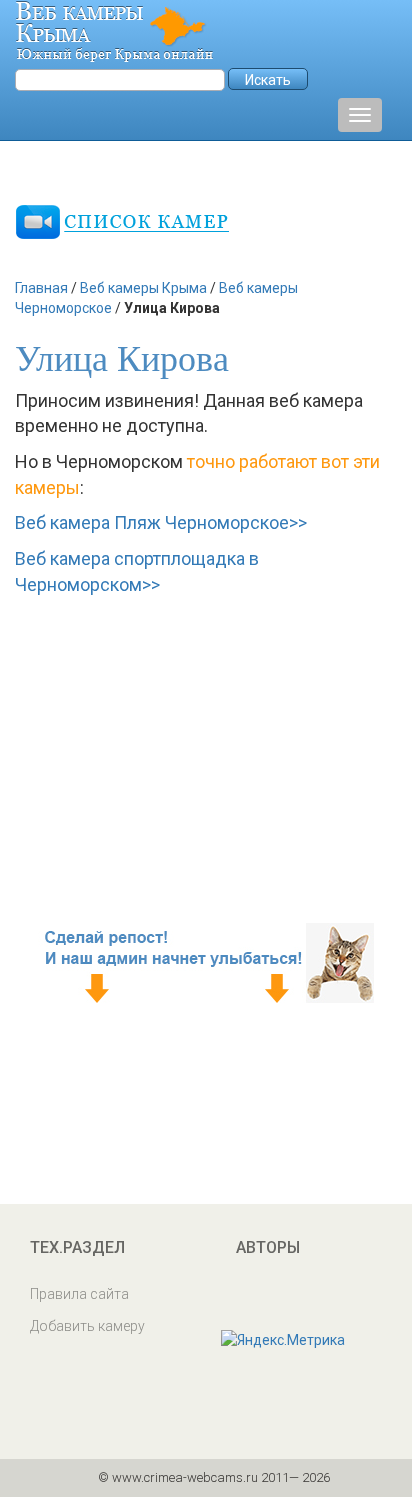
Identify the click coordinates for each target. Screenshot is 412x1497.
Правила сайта (79, 1294)
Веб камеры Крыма (143, 288)
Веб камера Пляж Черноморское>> (161, 522)
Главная (41, 288)
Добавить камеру (87, 1326)
